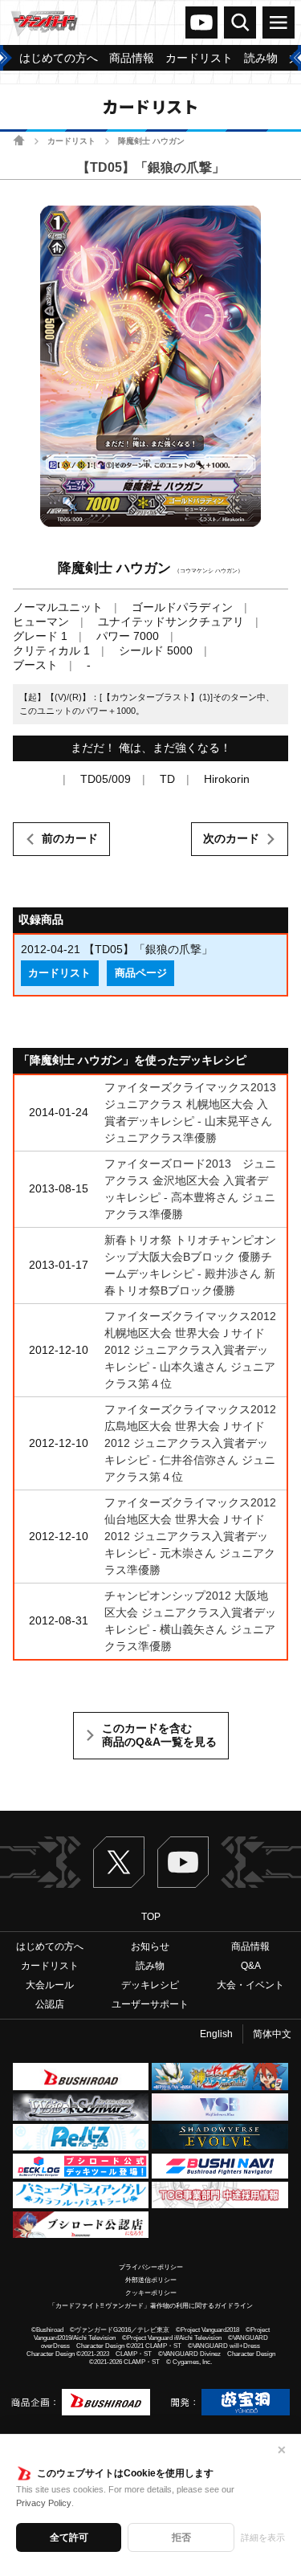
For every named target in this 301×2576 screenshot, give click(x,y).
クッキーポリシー (151, 2293)
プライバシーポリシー (151, 2267)
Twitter (119, 1862)
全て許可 (69, 2537)
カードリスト (71, 141)
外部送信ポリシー (151, 2280)
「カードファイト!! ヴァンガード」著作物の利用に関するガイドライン (151, 2306)
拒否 (181, 2537)
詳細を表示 (263, 2537)
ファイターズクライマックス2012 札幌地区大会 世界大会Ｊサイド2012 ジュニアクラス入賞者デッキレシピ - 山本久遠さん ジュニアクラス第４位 (190, 1350)
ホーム (19, 140)
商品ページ (141, 973)
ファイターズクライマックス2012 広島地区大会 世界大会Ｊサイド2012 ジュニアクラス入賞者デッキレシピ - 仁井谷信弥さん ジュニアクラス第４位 (190, 1443)
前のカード (70, 838)
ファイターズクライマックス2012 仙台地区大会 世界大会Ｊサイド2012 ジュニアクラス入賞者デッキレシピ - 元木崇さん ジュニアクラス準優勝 (190, 1536)
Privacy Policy (44, 2503)
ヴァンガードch (201, 22)
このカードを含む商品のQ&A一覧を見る (159, 1735)
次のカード (231, 838)
